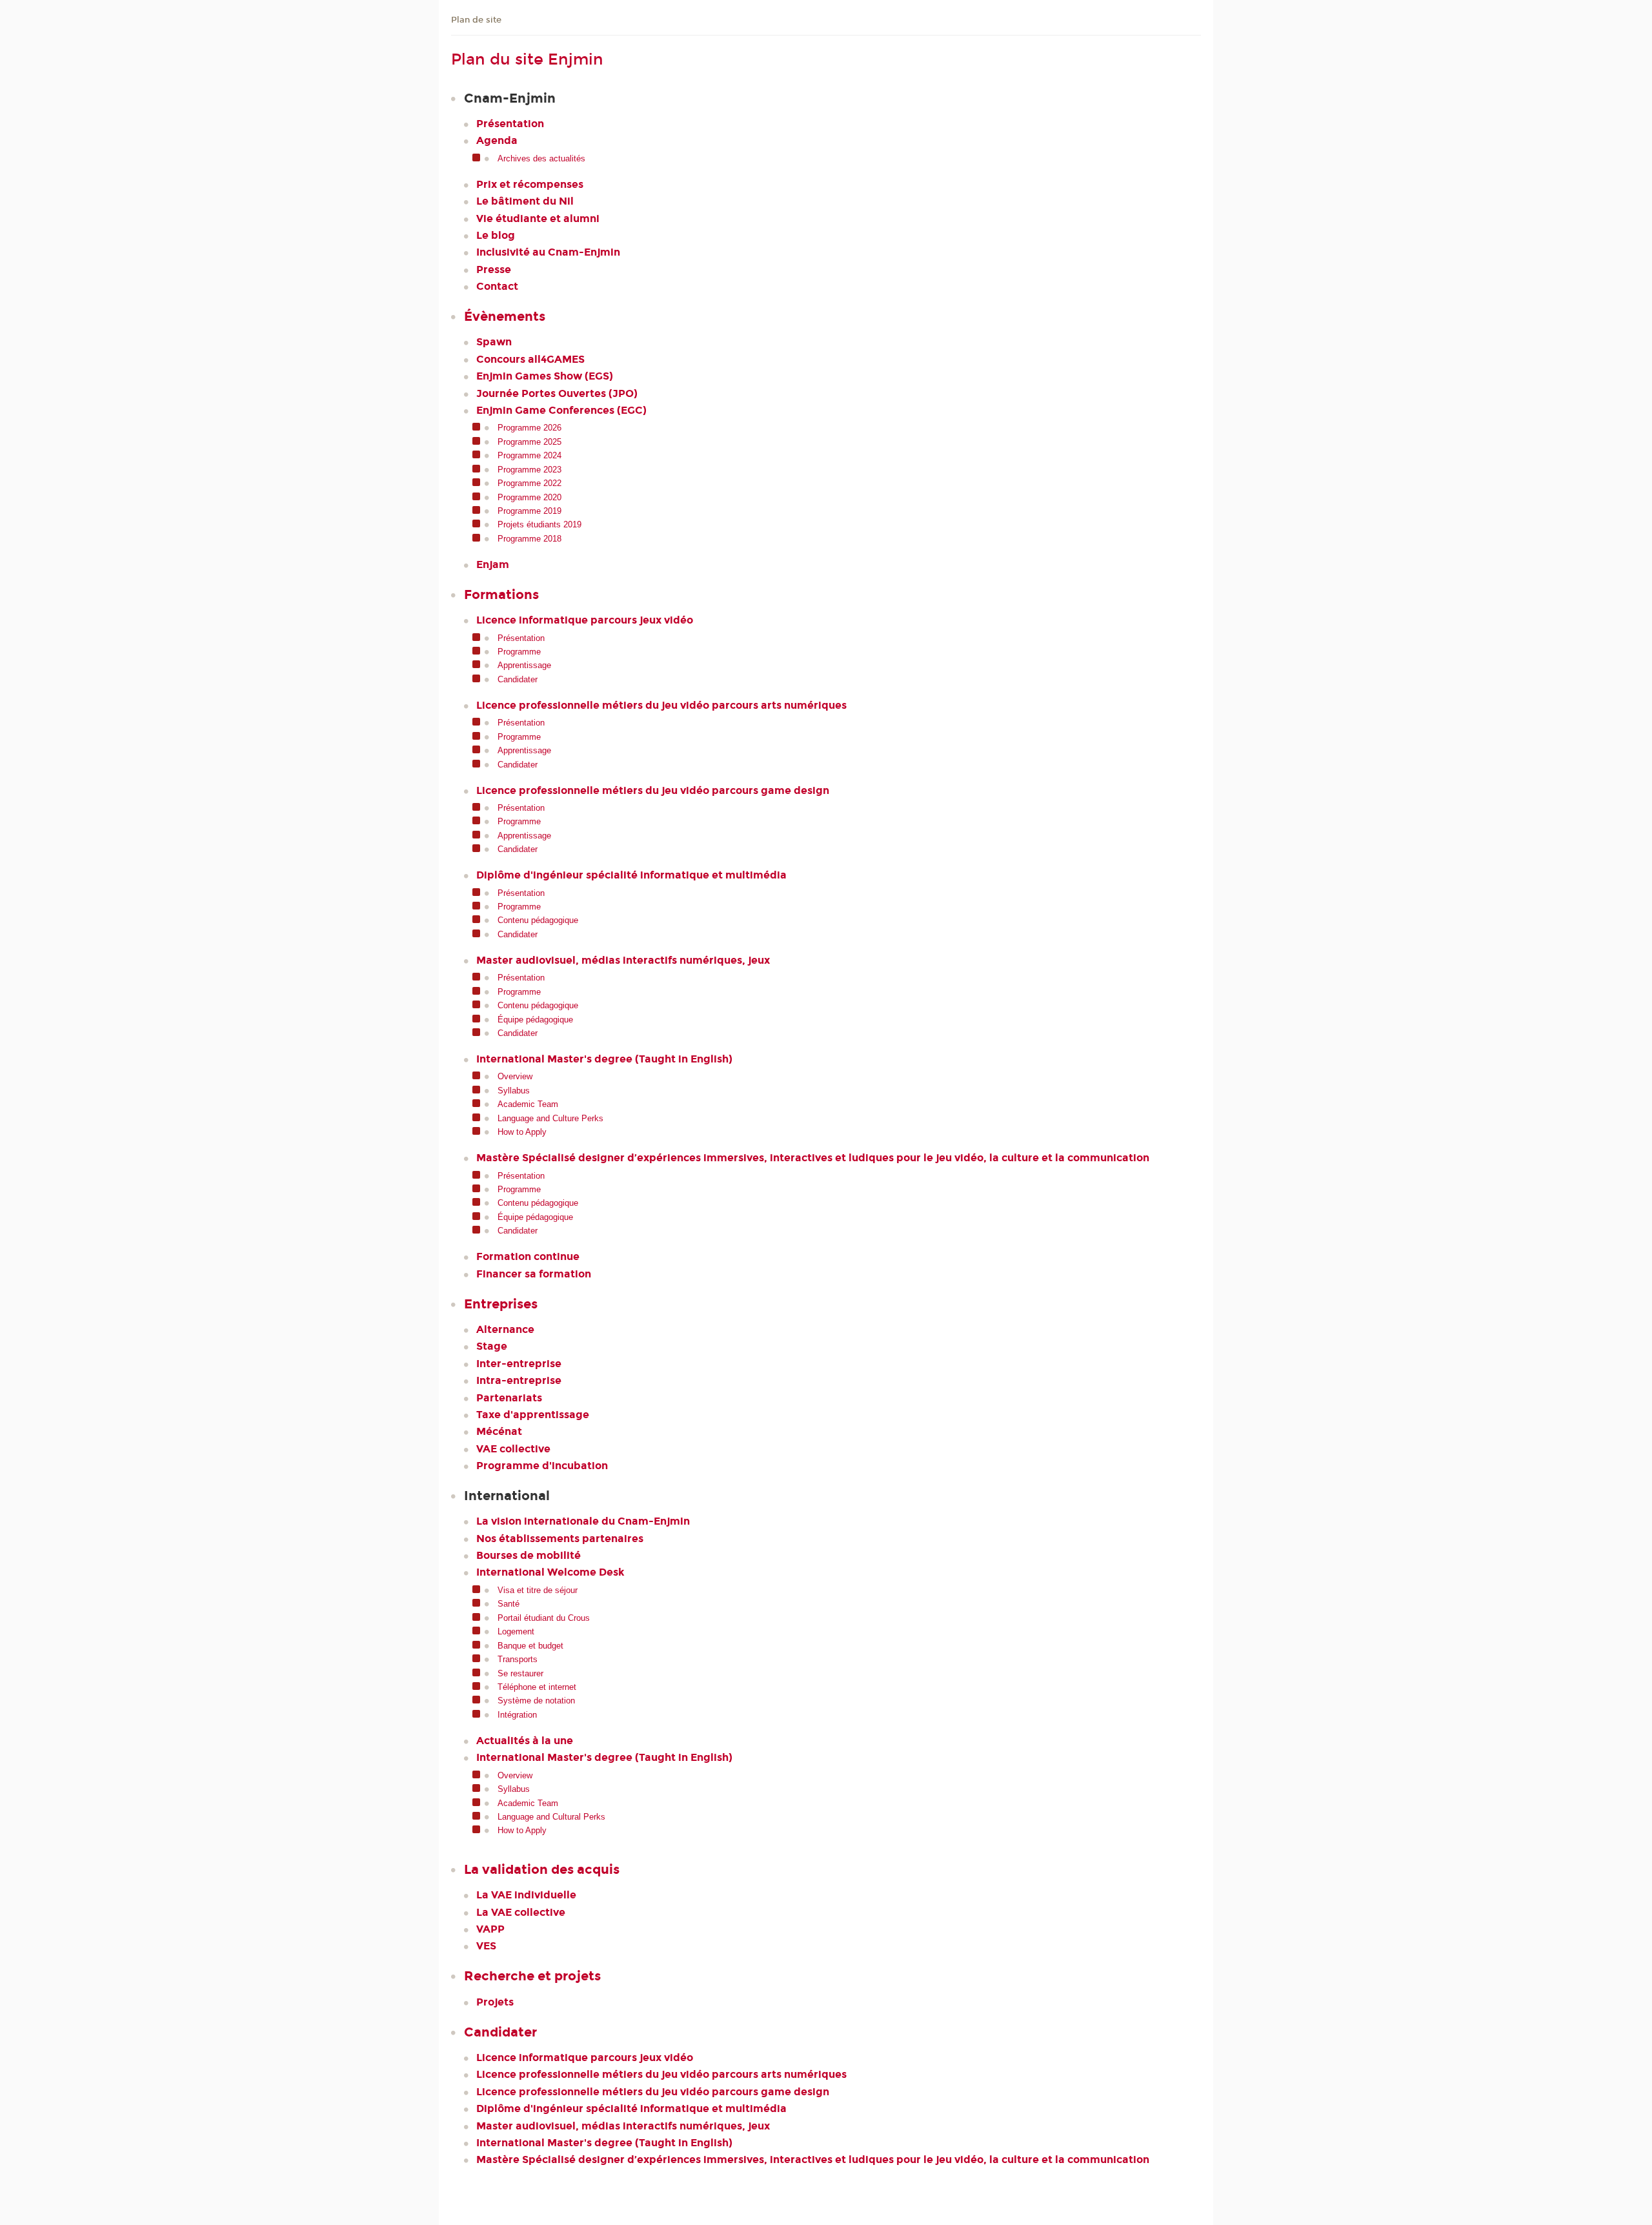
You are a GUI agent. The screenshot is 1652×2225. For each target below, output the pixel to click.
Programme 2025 (529, 442)
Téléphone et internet (537, 1687)
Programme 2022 (529, 483)
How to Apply (522, 1132)
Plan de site (476, 20)
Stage (492, 1346)
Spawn (494, 342)
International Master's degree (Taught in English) (604, 1059)
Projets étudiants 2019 (539, 524)
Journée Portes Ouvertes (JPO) (557, 393)
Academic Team (528, 1104)
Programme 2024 (529, 455)
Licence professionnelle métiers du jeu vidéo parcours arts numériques (661, 705)
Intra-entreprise (519, 1380)
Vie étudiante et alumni (538, 218)
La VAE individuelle (526, 1895)
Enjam (493, 564)
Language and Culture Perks (550, 1118)
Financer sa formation (534, 1274)
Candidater (518, 679)
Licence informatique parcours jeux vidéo (585, 620)
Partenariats (509, 1398)
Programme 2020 (529, 497)
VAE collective (513, 1449)
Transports (518, 1659)
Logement (516, 1631)
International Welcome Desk (550, 1572)
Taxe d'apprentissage (533, 1415)
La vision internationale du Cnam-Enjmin (583, 1521)
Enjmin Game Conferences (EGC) (561, 410)
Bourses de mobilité (529, 1555)
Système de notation (536, 1701)
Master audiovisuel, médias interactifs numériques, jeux (623, 960)
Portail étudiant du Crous (544, 1618)
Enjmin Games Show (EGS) (545, 376)
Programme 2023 (529, 470)
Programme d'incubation (542, 1466)
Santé (509, 1604)
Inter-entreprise (519, 1364)
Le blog (496, 235)
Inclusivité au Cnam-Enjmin (548, 252)
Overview (515, 1076)
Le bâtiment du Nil (525, 201)
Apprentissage (524, 665)
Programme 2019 (529, 511)
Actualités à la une (525, 1741)
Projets (495, 2002)
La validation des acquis (542, 1869)
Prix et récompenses (530, 184)
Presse (494, 269)
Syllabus (514, 1091)
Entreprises (501, 1304)
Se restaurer (520, 1673)
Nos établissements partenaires (560, 1539)
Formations (501, 594)
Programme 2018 (529, 539)
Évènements (505, 316)
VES (486, 1946)
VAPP (490, 1929)
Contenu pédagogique (538, 920)
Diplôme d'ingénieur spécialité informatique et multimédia (631, 875)
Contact (497, 286)
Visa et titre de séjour (538, 1590)
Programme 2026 (529, 428)
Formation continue (528, 1256)
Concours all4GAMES (530, 359)
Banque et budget (530, 1646)
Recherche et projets (532, 1976)
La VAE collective (521, 1912)
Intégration (517, 1715)
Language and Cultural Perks (551, 1817)
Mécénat (499, 1431)
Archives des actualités (541, 158)
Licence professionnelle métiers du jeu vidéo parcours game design (653, 790)
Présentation (510, 124)
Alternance (505, 1329)
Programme (519, 652)
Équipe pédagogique (535, 1020)
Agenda (497, 140)
